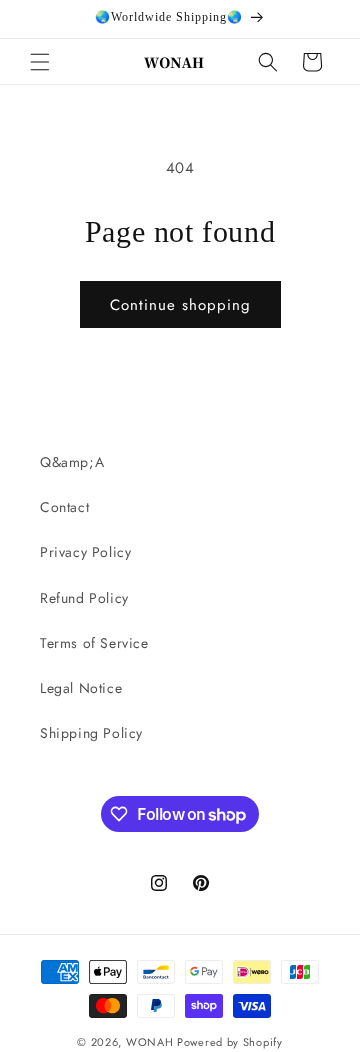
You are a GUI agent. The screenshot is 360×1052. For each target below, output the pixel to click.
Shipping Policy (91, 733)
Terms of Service (94, 643)
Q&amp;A (72, 462)
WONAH (150, 1042)
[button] (40, 62)
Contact (64, 507)
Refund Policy (84, 598)
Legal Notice (81, 688)
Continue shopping (180, 305)
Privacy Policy (85, 552)
